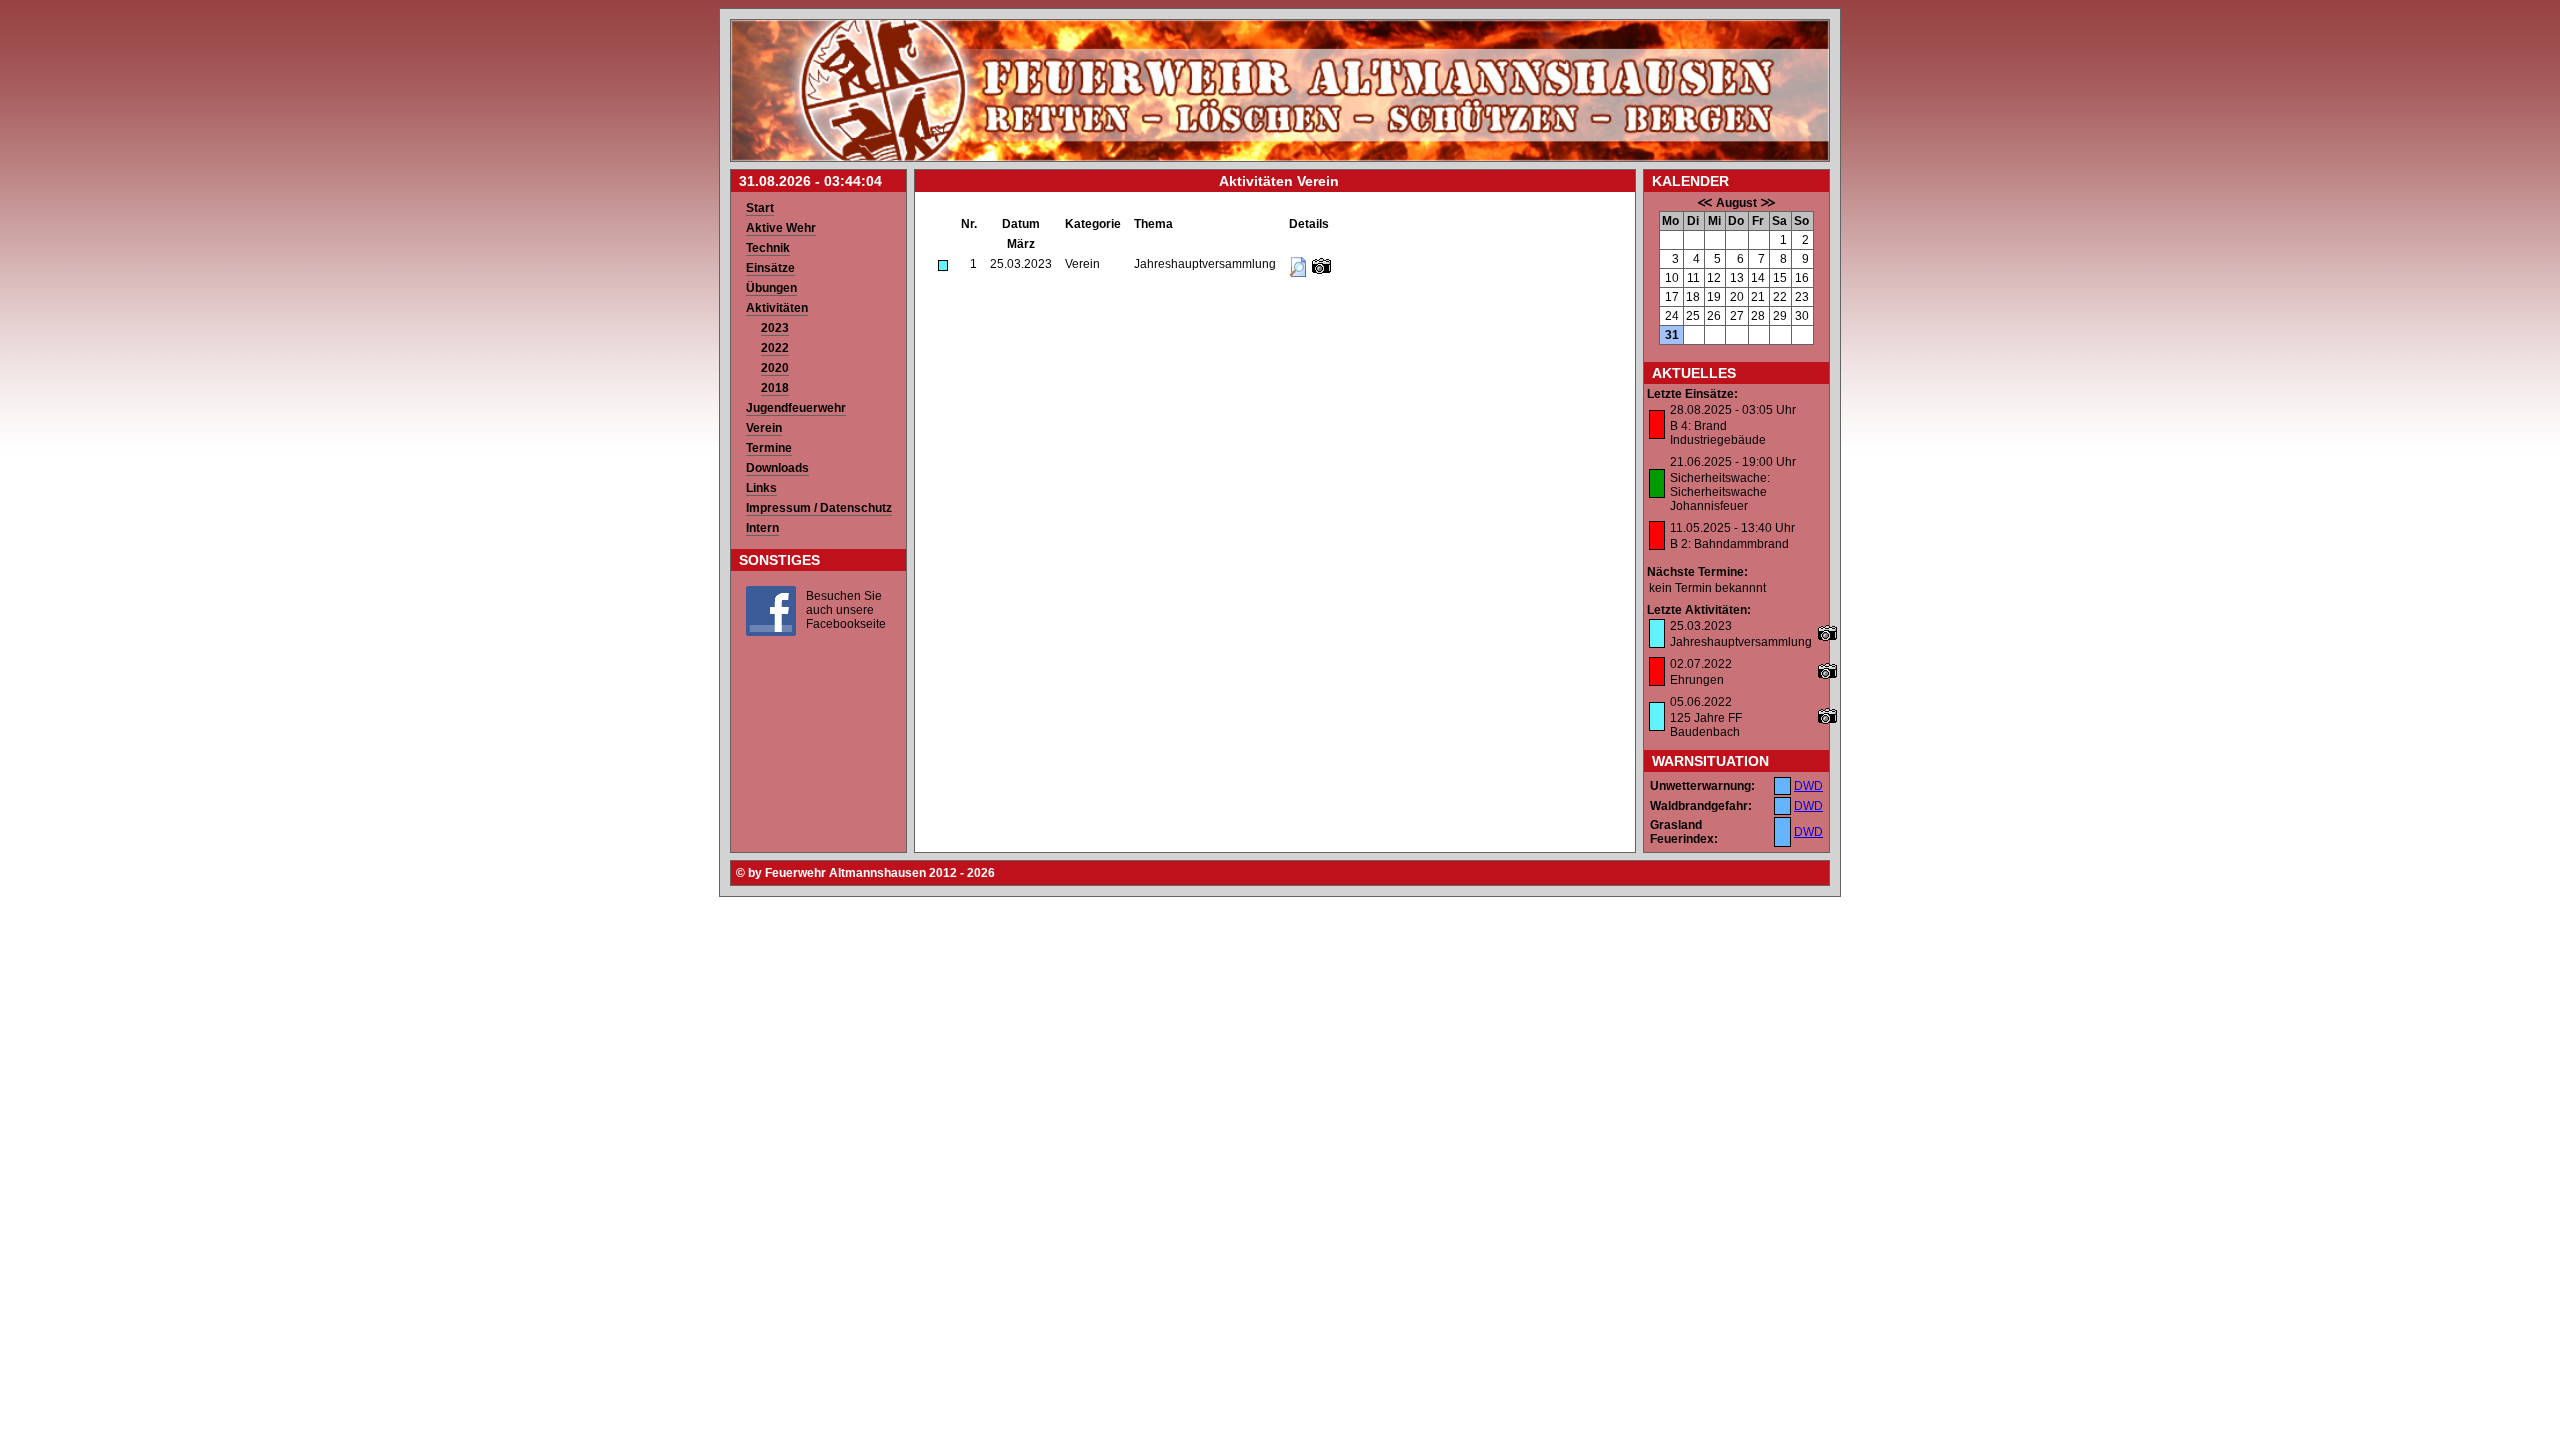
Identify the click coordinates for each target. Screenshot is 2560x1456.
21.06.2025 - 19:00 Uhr (1733, 462)
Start (760, 208)
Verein (764, 428)
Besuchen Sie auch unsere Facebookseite (846, 610)
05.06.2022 (1701, 702)
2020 (775, 368)
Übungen (771, 288)
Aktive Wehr (781, 228)
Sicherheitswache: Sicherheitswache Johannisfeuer (1720, 492)
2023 (775, 328)
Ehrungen (1697, 680)
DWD (1808, 786)
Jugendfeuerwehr (796, 408)
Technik (768, 248)
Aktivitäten (777, 308)
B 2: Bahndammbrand (1729, 544)
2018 (775, 388)
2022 (775, 348)
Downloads (777, 468)
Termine (769, 448)
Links (761, 488)
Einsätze (770, 268)
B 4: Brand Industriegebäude (1718, 433)
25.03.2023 (1701, 626)
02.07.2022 (1701, 664)
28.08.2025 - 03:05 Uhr (1733, 410)
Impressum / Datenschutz (819, 508)
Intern (762, 528)
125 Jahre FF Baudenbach (1706, 725)
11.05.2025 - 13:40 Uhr (1732, 528)
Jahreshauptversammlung (1741, 642)
